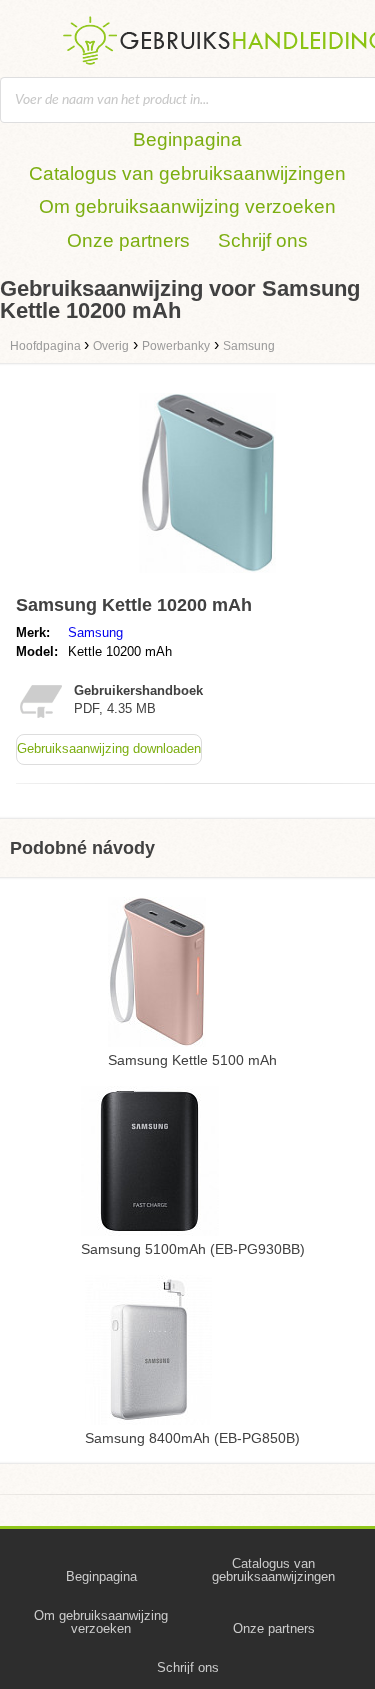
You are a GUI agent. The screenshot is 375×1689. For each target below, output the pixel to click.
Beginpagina (187, 139)
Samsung (95, 632)
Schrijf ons (263, 240)
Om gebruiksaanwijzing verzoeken (187, 206)
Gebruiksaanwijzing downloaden (109, 748)
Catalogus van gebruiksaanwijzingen (187, 173)
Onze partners (128, 240)
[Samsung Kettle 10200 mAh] (207, 577)
